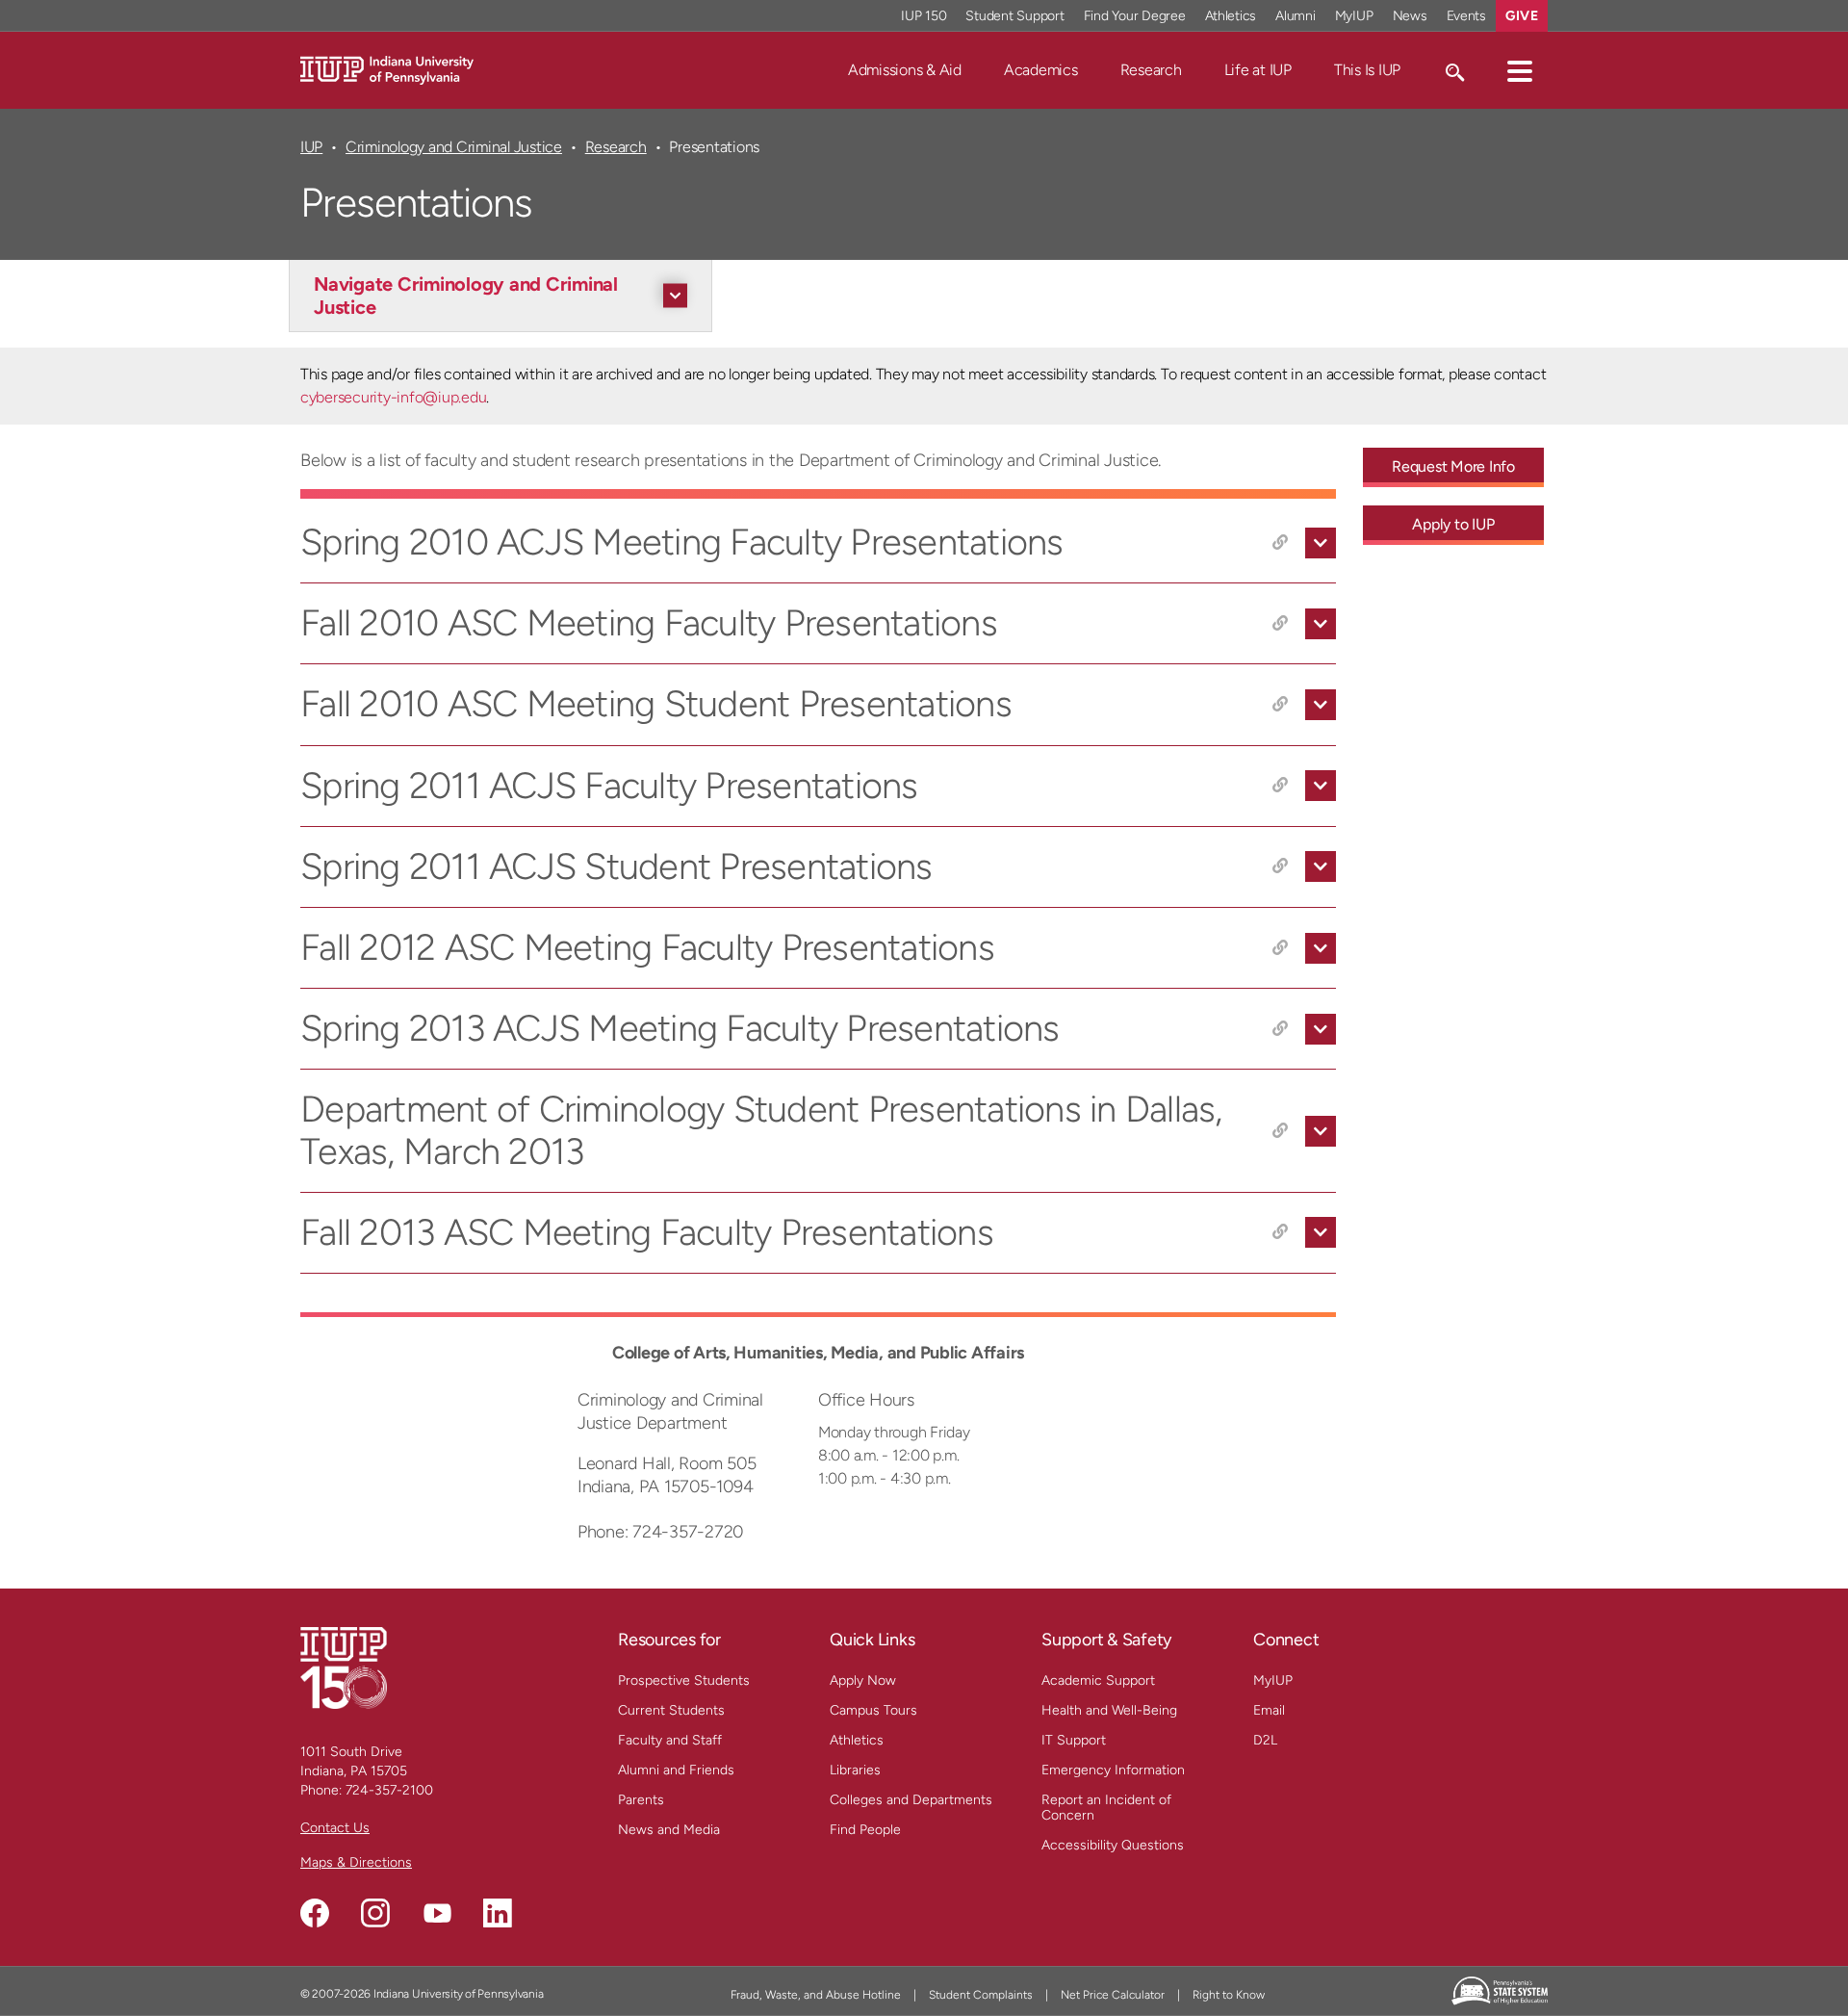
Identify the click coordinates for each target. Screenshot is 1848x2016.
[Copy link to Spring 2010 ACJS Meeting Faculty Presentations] (1280, 543)
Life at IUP (1258, 70)
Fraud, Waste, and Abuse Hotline (816, 1995)
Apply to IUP (1453, 524)
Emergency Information (1113, 1770)
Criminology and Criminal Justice (454, 147)
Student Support (1014, 16)
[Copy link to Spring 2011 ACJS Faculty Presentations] (1280, 786)
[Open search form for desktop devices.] (1454, 70)
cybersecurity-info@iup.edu (393, 397)
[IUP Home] (387, 69)
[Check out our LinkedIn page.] (498, 1913)
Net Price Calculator (1113, 1995)
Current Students (671, 1710)
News (1410, 16)
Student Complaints (981, 1995)
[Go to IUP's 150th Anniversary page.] (344, 1667)
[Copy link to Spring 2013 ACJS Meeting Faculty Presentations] (1280, 1029)
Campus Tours (873, 1710)
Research (1151, 70)
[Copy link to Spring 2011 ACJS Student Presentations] (1280, 866)
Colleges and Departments (911, 1800)
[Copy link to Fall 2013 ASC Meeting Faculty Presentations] (1280, 1232)
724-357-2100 (389, 1790)
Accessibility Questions (1113, 1845)
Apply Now (863, 1680)
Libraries (855, 1770)
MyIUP (1354, 16)
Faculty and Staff (670, 1740)
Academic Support (1098, 1680)
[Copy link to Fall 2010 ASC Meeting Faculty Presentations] (1280, 624)
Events (1467, 16)
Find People (865, 1830)
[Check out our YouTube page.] (437, 1913)
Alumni (1296, 16)
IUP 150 (924, 16)
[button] (1520, 70)
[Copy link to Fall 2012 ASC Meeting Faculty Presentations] (1280, 948)
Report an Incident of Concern (1106, 1808)
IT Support (1074, 1740)
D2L (1265, 1740)
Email (1269, 1710)
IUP (311, 147)
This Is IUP (1367, 70)
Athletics (1231, 16)
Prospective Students (684, 1680)
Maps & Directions (356, 1862)
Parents (641, 1800)
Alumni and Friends (676, 1770)
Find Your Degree (1135, 16)
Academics (1041, 70)
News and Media (669, 1830)
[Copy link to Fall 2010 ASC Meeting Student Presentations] (1280, 705)
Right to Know (1229, 1995)
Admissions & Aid (905, 70)
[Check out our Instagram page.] (375, 1913)
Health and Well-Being (1109, 1710)
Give (1522, 16)
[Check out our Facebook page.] (315, 1913)
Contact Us (335, 1828)
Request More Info (1453, 466)
